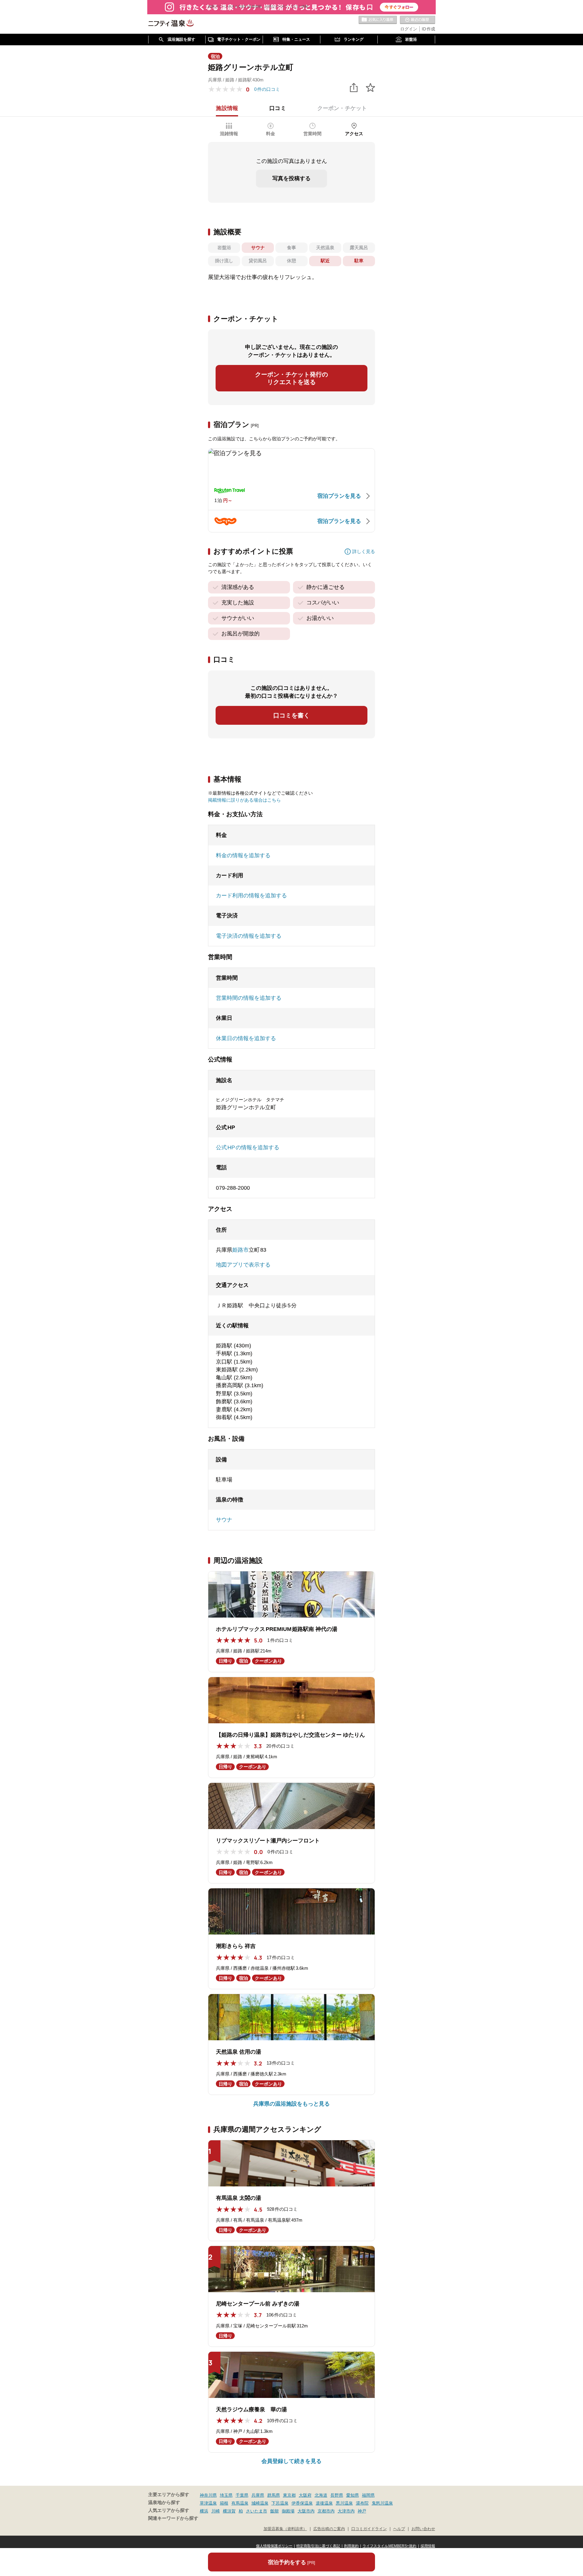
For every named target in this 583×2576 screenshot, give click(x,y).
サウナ (224, 1520)
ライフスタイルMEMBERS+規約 (390, 2546)
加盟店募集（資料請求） (285, 2529)
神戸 (362, 2511)
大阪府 (305, 2495)
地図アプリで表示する (243, 1265)
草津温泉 (208, 2503)
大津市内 (346, 2511)
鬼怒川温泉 (382, 2503)
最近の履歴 (418, 20)
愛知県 (353, 2495)
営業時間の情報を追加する (249, 998)
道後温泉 (324, 2503)
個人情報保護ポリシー (274, 2546)
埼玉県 (226, 2495)
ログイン (409, 29)
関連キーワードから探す (173, 2518)
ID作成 (428, 29)
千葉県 (242, 2495)
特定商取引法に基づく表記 (318, 2546)
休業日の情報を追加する (246, 1038)
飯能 (274, 2511)
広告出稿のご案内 (329, 2529)
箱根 (224, 2503)
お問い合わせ (423, 2529)
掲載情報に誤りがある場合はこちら (244, 800)
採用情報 (428, 2546)
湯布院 (362, 2503)
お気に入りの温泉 (378, 20)
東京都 (289, 2495)
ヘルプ (399, 2529)
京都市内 (326, 2511)
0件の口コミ (267, 89)
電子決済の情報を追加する (249, 936)
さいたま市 (257, 2511)
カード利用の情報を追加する (251, 896)
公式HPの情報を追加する (248, 1147)
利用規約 (351, 2546)
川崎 (216, 2511)
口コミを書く (291, 715)
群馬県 (274, 2495)
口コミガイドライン (369, 2529)
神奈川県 (208, 2495)
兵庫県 (258, 2495)
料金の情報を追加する (243, 855)
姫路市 (240, 1250)
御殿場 (288, 2511)
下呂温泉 (280, 2503)
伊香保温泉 (302, 2503)
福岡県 (368, 2495)
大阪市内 (306, 2511)
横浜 (204, 2511)
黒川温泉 (344, 2503)
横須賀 (229, 2511)
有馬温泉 (240, 2503)
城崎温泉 (260, 2503)
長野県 (337, 2495)
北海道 (321, 2495)
